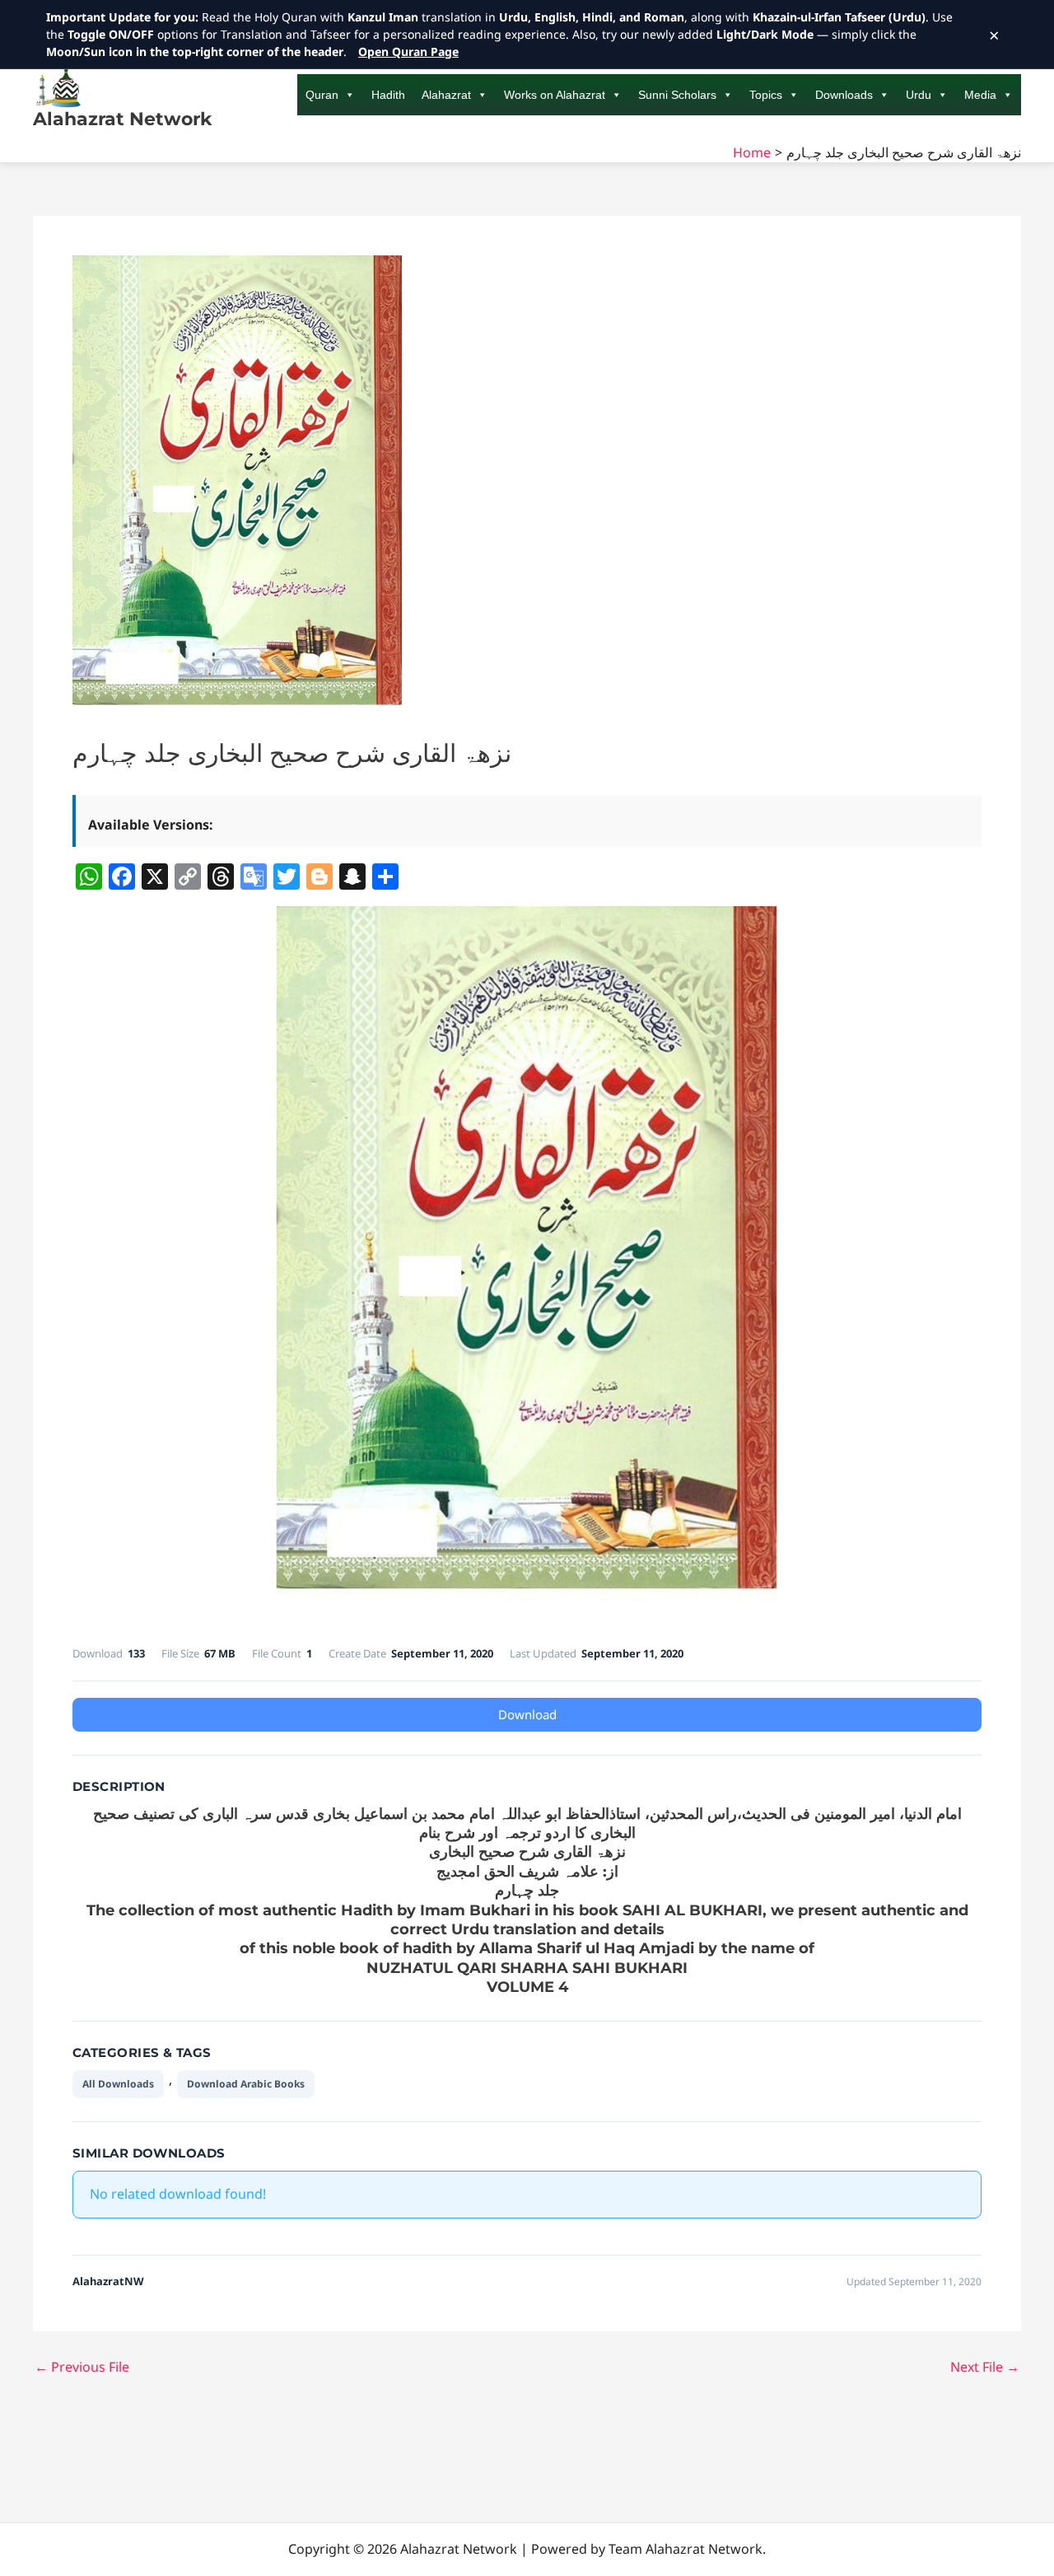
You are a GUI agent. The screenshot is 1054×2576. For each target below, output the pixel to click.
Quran (322, 95)
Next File (985, 2367)
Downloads (844, 95)
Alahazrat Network (122, 119)
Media (980, 95)
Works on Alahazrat (555, 95)
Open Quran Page (408, 51)
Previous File (82, 2367)
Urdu (919, 95)
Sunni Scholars (677, 95)
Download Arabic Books (246, 2084)
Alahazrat (446, 95)
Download (527, 1714)
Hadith (388, 95)
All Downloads (118, 2084)
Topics (766, 95)
